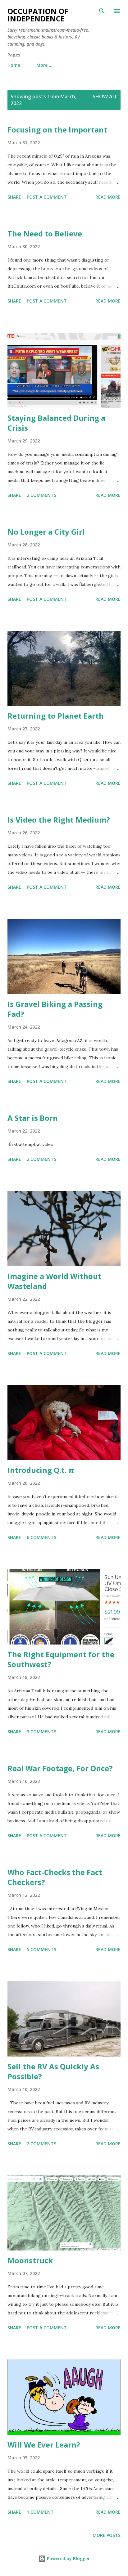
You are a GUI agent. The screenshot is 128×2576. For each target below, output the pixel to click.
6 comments (41, 1537)
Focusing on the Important (57, 130)
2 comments (41, 495)
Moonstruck (30, 2260)
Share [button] (14, 197)
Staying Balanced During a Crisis (56, 423)
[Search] (102, 11)
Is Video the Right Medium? (59, 820)
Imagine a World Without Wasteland (54, 1281)
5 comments (41, 1949)
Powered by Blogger (68, 2558)
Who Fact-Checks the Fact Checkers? (55, 1877)
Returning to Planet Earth (56, 716)
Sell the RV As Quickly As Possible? (53, 2071)
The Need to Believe (45, 233)
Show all (105, 96)
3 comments (41, 1732)
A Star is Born (33, 1118)
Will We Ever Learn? (44, 2445)
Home (14, 65)
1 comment (40, 2512)
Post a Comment (47, 197)
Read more (108, 197)
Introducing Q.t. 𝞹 (41, 1470)
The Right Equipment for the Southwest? (61, 1659)
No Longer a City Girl (46, 532)
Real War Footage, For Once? (60, 1768)
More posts (107, 2535)
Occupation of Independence (38, 15)
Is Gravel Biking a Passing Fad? (55, 1009)
